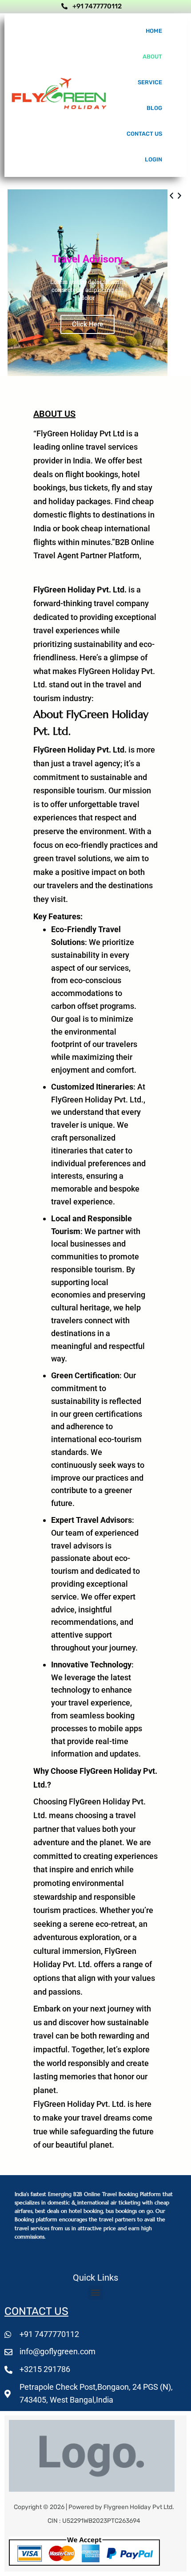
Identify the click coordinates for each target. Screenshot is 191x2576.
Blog (154, 108)
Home (154, 31)
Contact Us (144, 134)
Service (150, 82)
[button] (171, 294)
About (152, 57)
